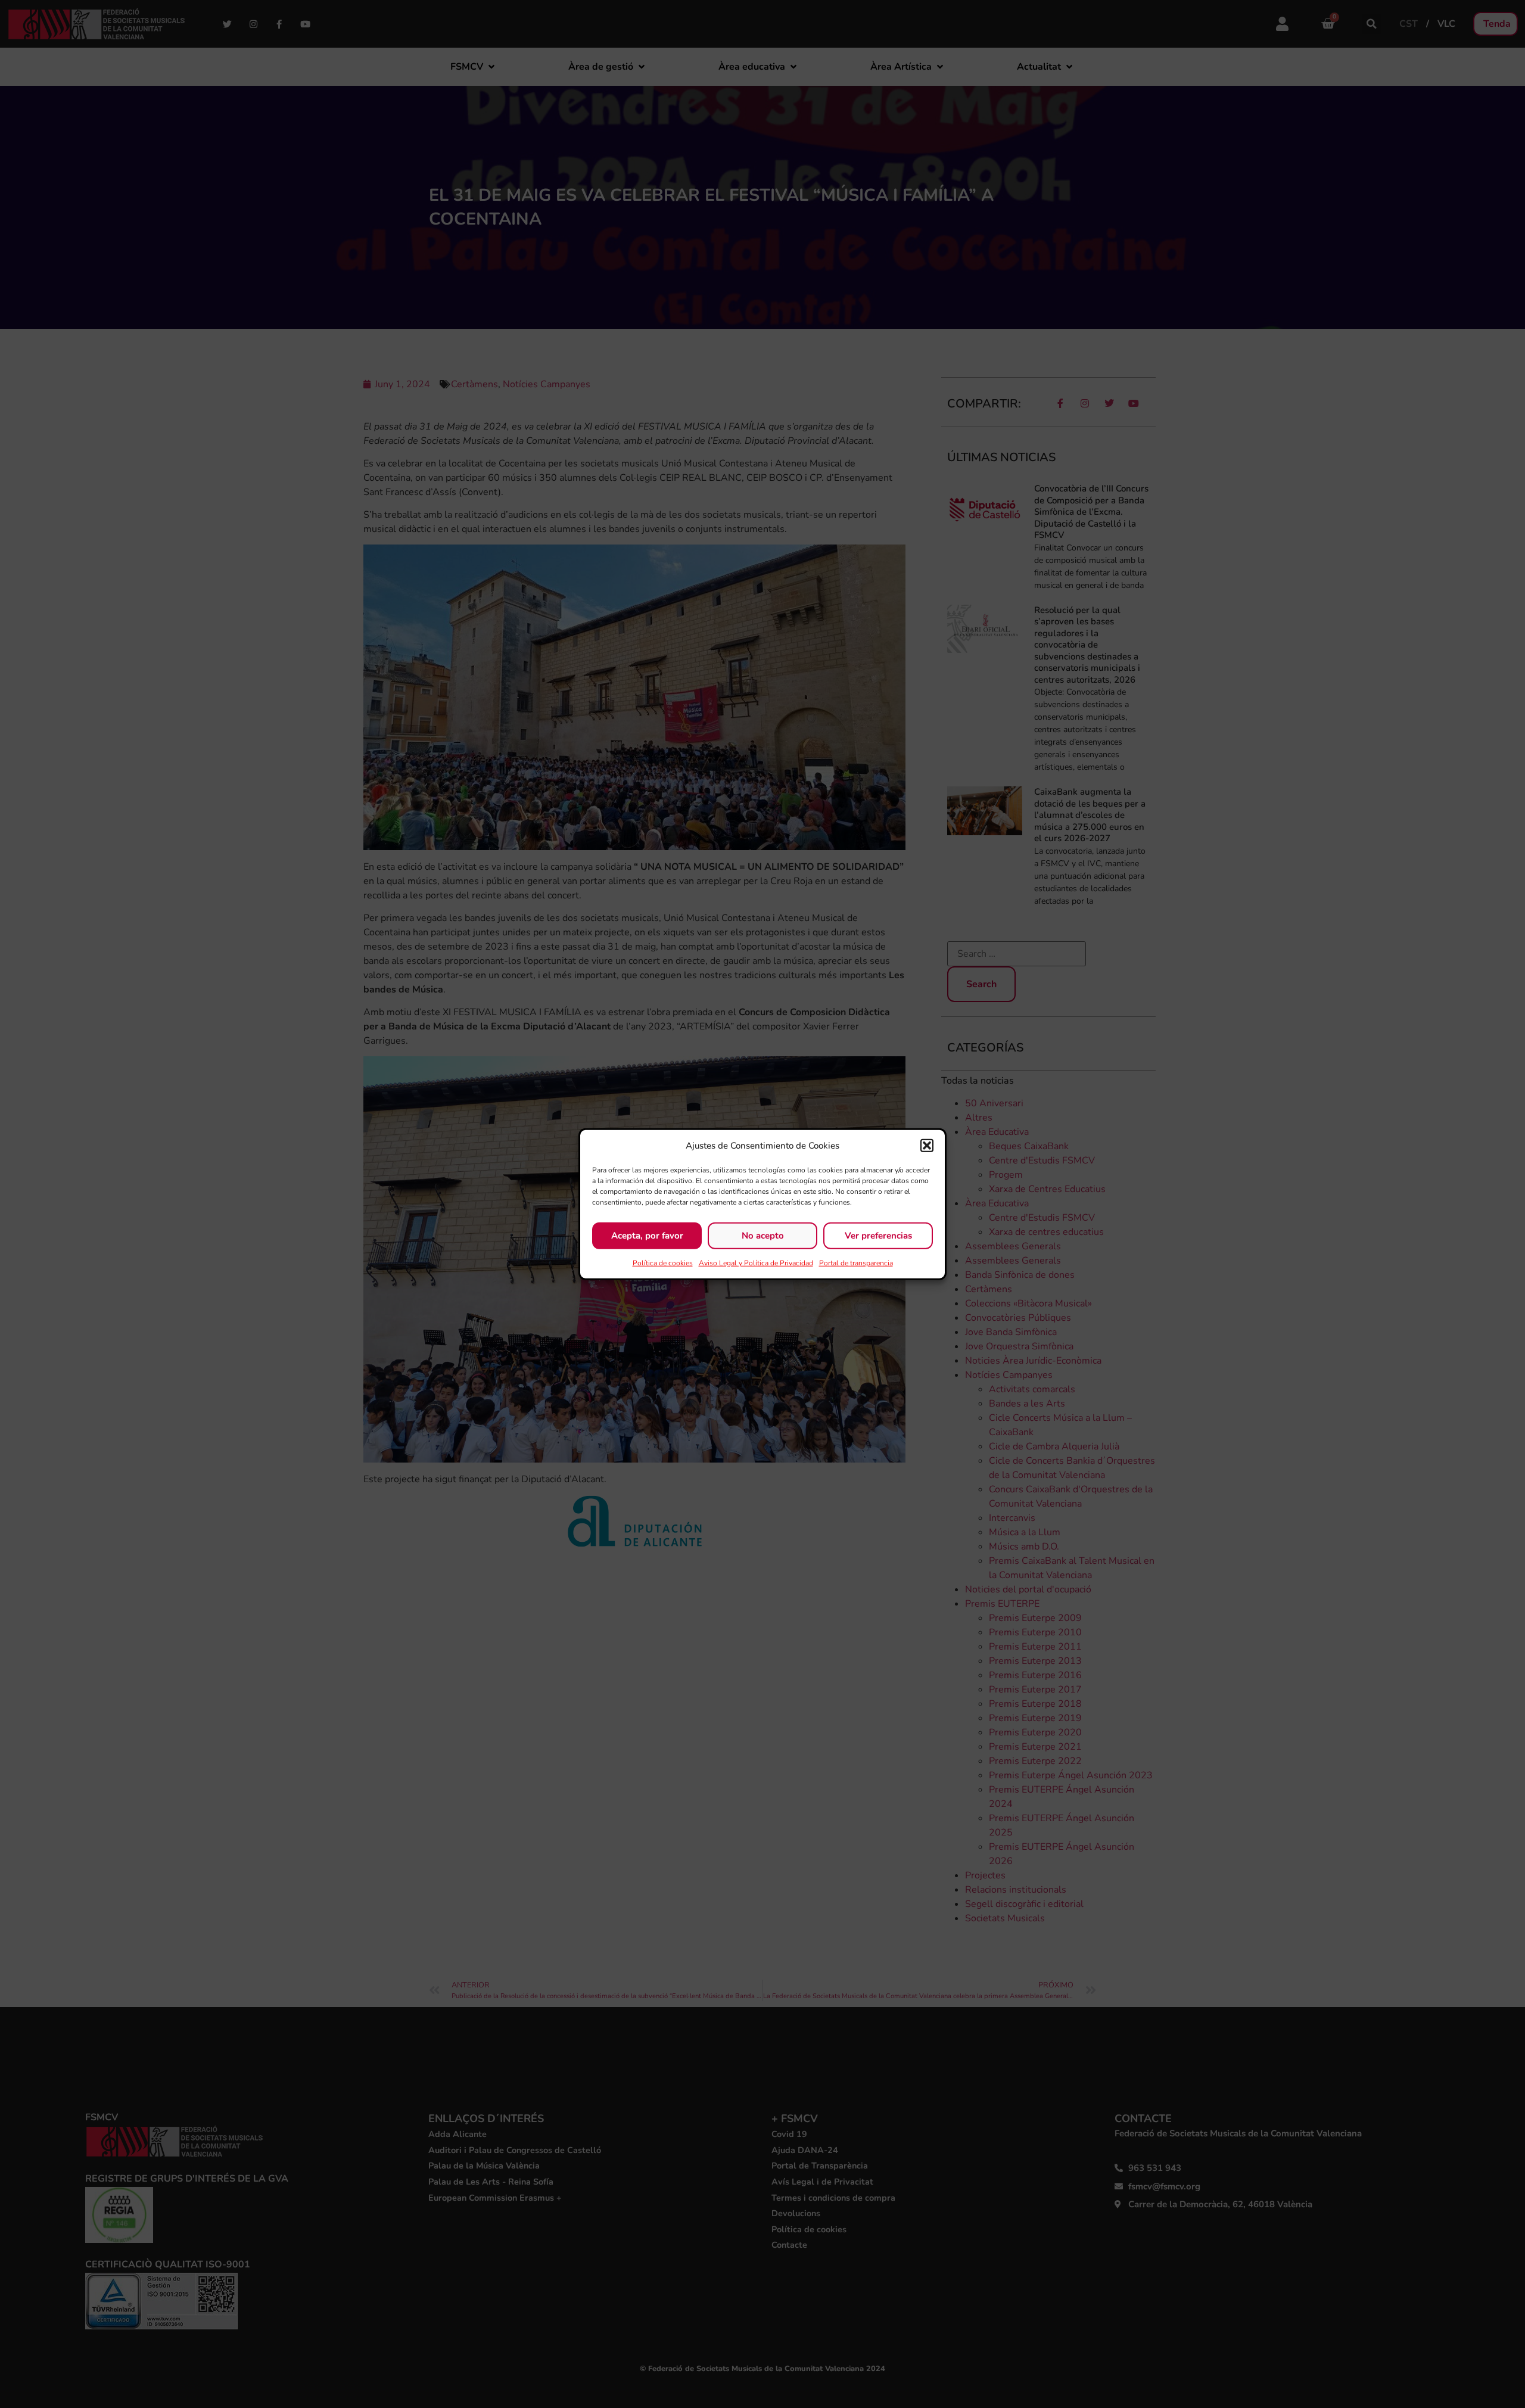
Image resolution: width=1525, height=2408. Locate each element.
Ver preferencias (878, 1236)
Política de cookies (663, 1262)
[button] (927, 1146)
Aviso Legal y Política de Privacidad (756, 1262)
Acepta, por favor (647, 1236)
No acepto (763, 1236)
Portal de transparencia (856, 1262)
